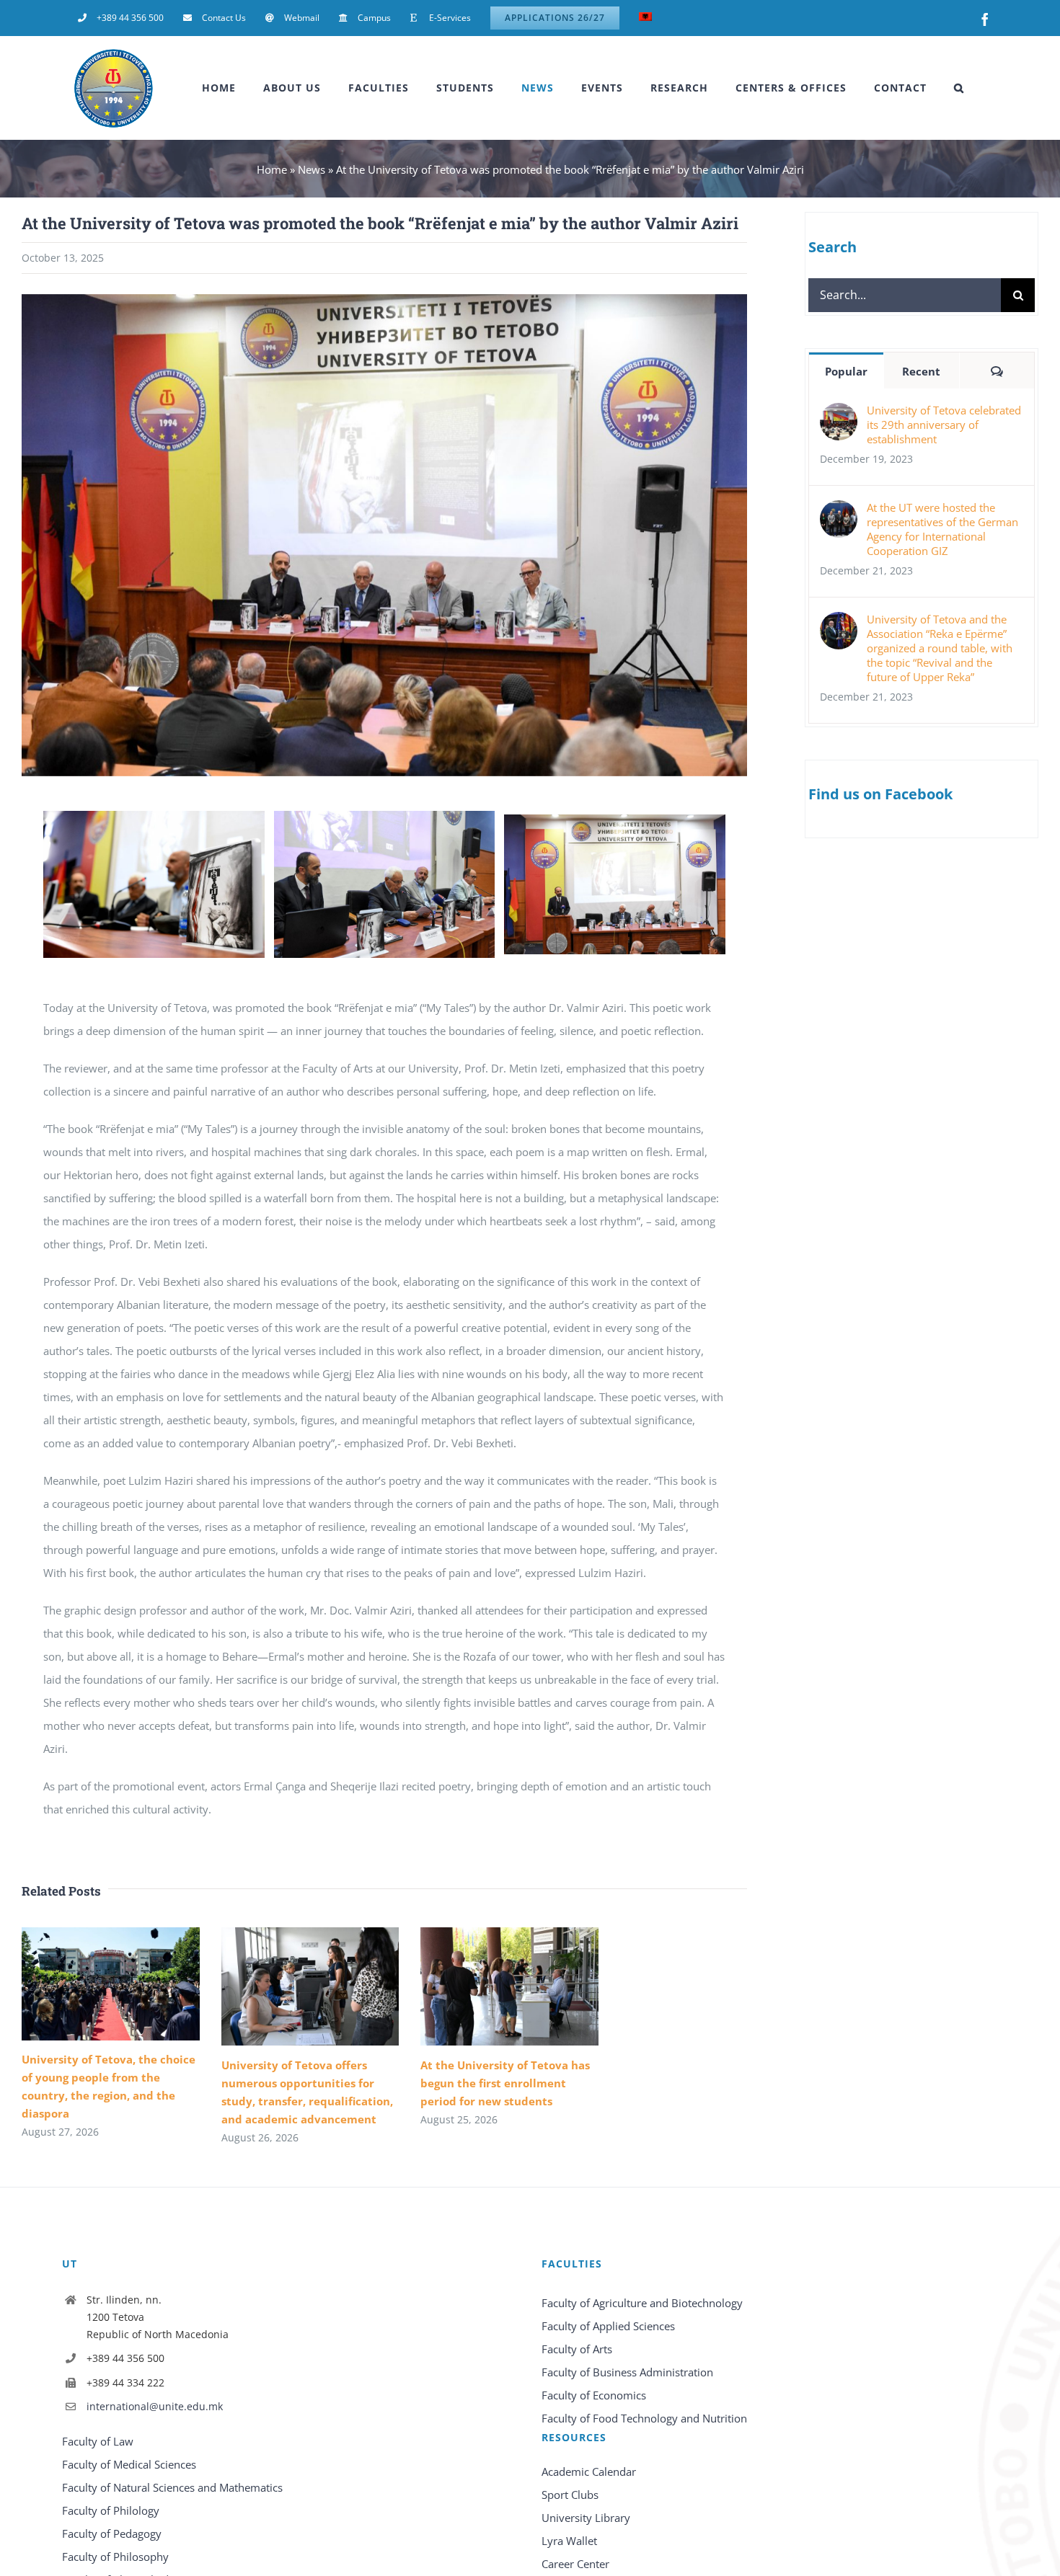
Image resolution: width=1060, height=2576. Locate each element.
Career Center (575, 2564)
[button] (959, 88)
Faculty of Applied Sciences (608, 2326)
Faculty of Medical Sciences (129, 2464)
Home (272, 169)
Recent (921, 371)
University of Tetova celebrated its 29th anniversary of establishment (944, 425)
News (312, 169)
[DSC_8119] (385, 818)
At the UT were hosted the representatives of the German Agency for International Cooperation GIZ (942, 529)
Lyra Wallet (569, 2541)
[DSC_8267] (615, 822)
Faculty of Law (98, 2441)
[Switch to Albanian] (645, 18)
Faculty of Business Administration (627, 2372)
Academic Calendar (589, 2471)
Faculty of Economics (594, 2395)
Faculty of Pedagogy (112, 2533)
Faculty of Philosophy (115, 2557)
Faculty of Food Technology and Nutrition (644, 2418)
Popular (846, 371)
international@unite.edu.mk (155, 2406)
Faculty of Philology (111, 2510)
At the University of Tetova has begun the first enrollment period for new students (505, 2083)
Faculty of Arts (577, 2349)
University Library (586, 2518)
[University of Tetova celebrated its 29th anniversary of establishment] (839, 414)
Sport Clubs (570, 2495)
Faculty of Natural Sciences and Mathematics (172, 2487)
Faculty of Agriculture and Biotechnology (642, 2303)
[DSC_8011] (154, 818)
